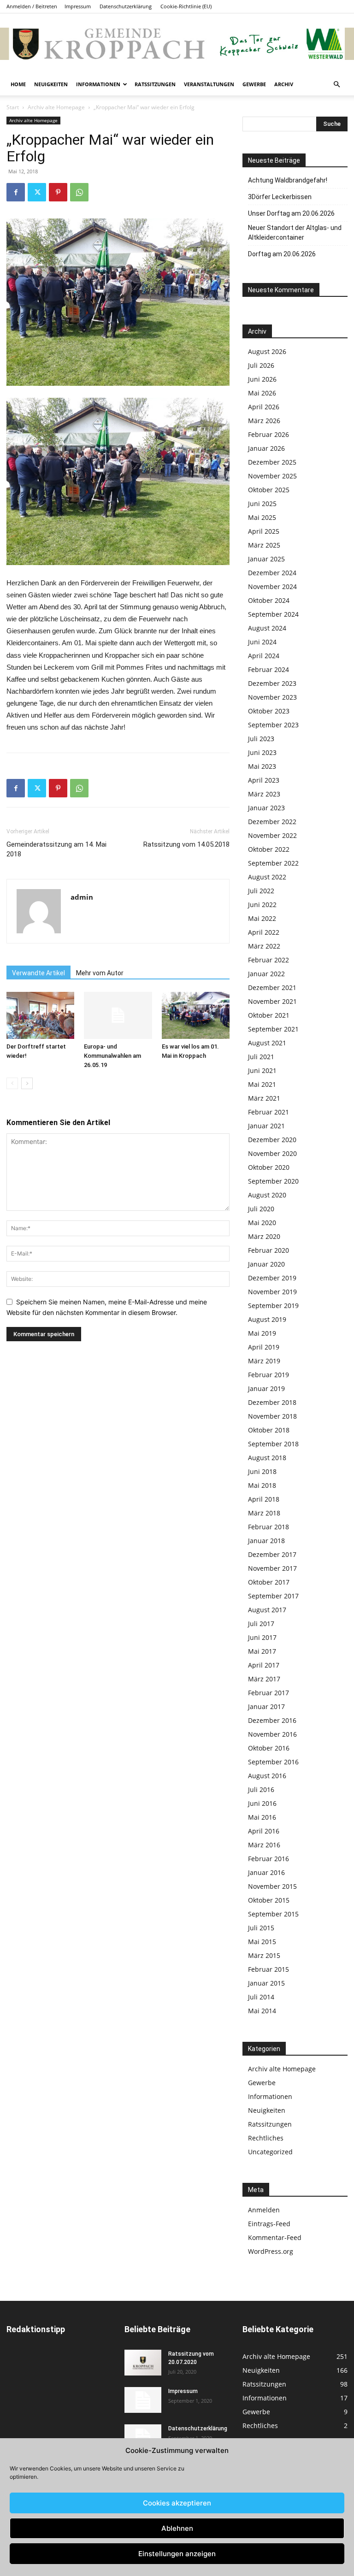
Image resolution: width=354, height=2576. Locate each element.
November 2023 (272, 697)
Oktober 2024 (269, 600)
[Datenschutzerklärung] (143, 2437)
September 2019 (273, 1306)
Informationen (98, 84)
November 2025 (272, 476)
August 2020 (267, 1195)
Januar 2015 (266, 1983)
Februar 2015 (268, 1969)
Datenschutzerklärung (126, 6)
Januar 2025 (266, 559)
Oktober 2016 (269, 1748)
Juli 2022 (261, 891)
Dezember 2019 (272, 1278)
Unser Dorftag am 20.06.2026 (291, 213)
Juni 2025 (262, 504)
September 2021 (273, 1029)
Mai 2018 (262, 1485)
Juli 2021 (261, 1057)
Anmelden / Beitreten (32, 6)
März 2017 (264, 1679)
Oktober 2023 (269, 711)
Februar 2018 (268, 1527)
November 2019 (272, 1292)
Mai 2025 (262, 517)
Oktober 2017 (269, 1582)
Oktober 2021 (269, 1015)
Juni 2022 (262, 905)
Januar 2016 (266, 1872)
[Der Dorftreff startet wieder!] (40, 1015)
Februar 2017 (268, 1693)
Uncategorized (270, 2152)
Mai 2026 (262, 393)
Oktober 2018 (269, 1430)
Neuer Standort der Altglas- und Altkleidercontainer (295, 233)
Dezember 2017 (272, 1554)
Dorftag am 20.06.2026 (282, 254)
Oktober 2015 (269, 1900)
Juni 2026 (262, 379)
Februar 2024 (268, 669)
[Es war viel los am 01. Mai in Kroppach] (196, 1015)
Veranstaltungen (209, 84)
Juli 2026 (261, 365)
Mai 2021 (262, 1084)
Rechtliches (266, 2138)
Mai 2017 (262, 1651)
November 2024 (272, 587)
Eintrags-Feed (269, 2224)
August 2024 (267, 628)
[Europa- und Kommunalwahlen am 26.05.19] (118, 1015)
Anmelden (264, 2210)
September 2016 (273, 1762)
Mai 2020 (262, 1223)
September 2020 (273, 1181)
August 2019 (267, 1319)
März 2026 (264, 421)
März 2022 (264, 946)
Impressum (78, 6)
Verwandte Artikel (38, 973)
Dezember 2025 (272, 462)
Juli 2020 (261, 1209)
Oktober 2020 (269, 1167)
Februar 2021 (268, 1112)
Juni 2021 (262, 1070)
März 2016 (264, 1845)
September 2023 (273, 725)
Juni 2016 (262, 1803)
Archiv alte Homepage (56, 107)
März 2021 (264, 1098)
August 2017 (267, 1610)
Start (13, 107)
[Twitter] (37, 192)
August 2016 (267, 1776)
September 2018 (273, 1444)
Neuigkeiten (51, 84)
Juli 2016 (261, 1789)
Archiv (284, 84)
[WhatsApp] (79, 192)
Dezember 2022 (272, 822)
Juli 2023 (261, 739)
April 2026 (264, 407)
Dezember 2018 (272, 1402)
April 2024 (264, 656)
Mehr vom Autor (100, 973)
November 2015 (272, 1886)
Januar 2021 (266, 1126)
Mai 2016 (262, 1817)
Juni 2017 (262, 1637)
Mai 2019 (262, 1333)
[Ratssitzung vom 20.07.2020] (143, 2363)
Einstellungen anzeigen (177, 2554)
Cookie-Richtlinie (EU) (186, 6)
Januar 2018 (266, 1541)
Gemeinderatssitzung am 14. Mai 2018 (56, 849)
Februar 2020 (268, 1250)
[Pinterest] (58, 192)
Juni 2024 (262, 642)
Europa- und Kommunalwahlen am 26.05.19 (112, 1056)
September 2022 (273, 863)
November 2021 (272, 1001)
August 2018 (267, 1458)
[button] (336, 85)
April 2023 (264, 780)
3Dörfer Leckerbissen (280, 197)
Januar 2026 (266, 448)
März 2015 (264, 1955)
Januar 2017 (266, 1707)
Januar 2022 (266, 974)
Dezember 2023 (272, 683)
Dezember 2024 (272, 573)
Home (18, 84)
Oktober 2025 (269, 490)
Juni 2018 (262, 1471)
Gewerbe (254, 84)
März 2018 (264, 1513)
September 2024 (273, 614)
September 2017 (273, 1596)
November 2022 (272, 835)
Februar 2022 (268, 960)
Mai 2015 (262, 1942)
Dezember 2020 (272, 1140)
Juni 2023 (262, 752)
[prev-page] (12, 1083)
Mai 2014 (262, 2011)
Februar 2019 (268, 1375)
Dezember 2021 (272, 987)
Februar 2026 (268, 434)
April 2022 (264, 932)
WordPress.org (271, 2251)
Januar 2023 (266, 808)
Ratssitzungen (155, 84)
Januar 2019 (266, 1388)
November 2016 (272, 1734)
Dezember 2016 (272, 1720)
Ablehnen (177, 2528)
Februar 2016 (268, 1859)
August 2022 (267, 877)
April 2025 (264, 531)
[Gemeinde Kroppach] (177, 44)
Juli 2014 (261, 1997)
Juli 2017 (261, 1624)
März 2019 (264, 1361)
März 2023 (264, 794)
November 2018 (272, 1416)
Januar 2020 (266, 1264)
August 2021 (267, 1043)
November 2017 (272, 1568)
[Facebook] (16, 192)
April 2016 (264, 1831)
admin (82, 897)
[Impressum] (143, 2400)
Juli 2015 (261, 1928)
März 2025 (264, 545)
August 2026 (267, 351)
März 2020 (264, 1236)
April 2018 (264, 1499)
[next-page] (27, 1083)
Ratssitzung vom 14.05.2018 (186, 844)
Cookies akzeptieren (177, 2503)
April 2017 (264, 1665)
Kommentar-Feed (275, 2237)
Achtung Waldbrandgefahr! (288, 180)
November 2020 (272, 1153)
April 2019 (264, 1347)
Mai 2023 (262, 766)
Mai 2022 (262, 918)
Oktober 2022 (269, 849)
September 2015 (273, 1914)
